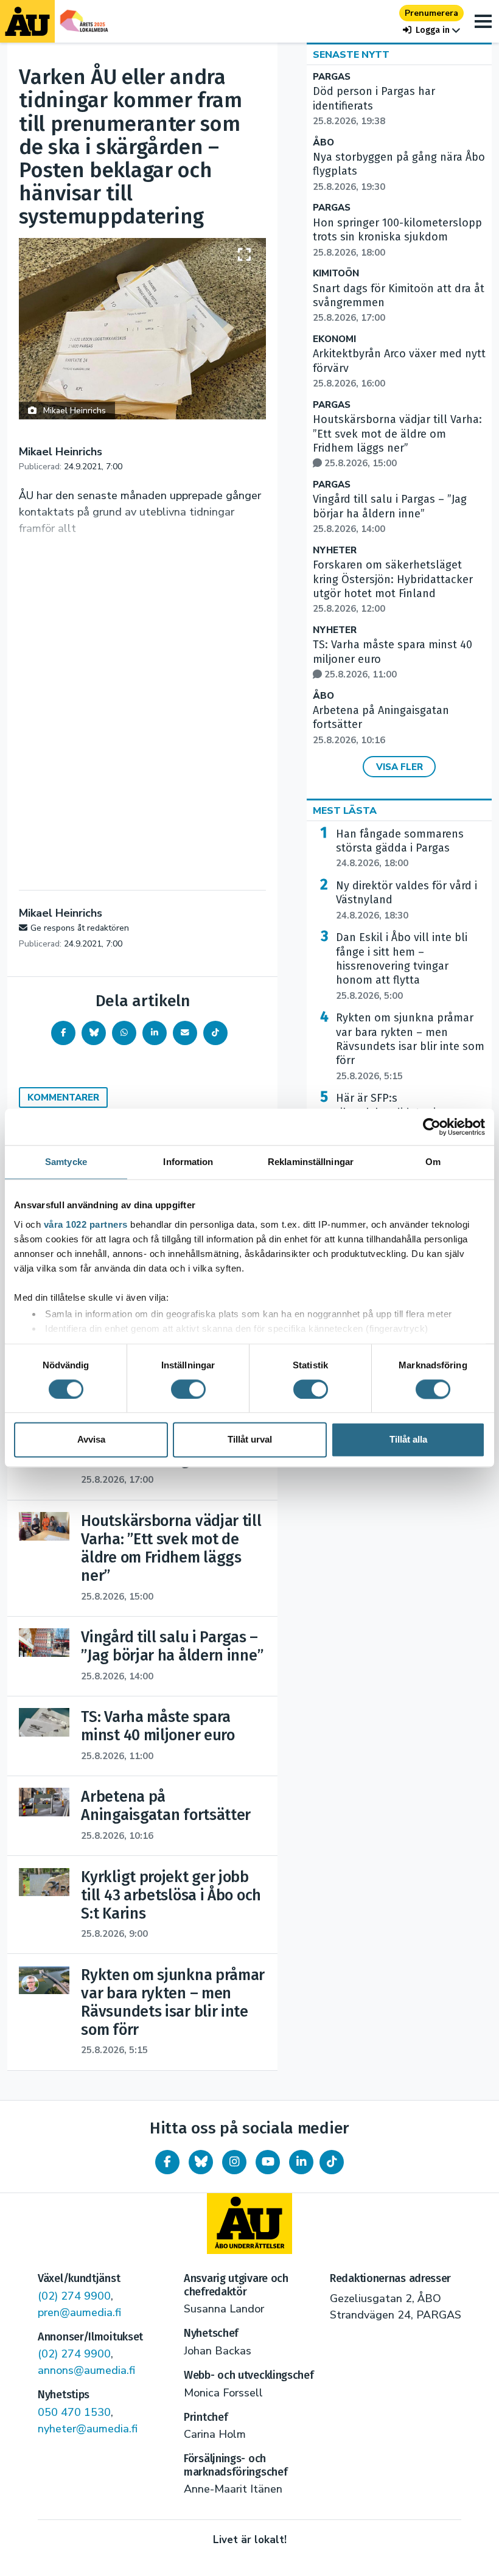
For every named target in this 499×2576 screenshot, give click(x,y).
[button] (431, 30)
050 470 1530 (74, 2412)
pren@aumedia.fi (79, 2312)
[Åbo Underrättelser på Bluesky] (201, 2162)
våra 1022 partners (86, 1224)
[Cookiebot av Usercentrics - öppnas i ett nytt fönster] (432, 1127)
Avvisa (91, 1440)
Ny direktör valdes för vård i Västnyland (407, 900)
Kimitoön (336, 274)
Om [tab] (433, 1162)
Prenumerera (431, 13)
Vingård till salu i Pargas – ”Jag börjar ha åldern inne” (390, 514)
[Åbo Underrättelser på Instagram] (234, 2162)
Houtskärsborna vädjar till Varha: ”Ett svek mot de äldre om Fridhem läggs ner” (397, 441)
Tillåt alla (408, 1440)
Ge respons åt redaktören (80, 928)
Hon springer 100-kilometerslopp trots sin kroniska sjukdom (397, 237)
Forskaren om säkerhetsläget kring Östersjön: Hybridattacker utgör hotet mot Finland (393, 586)
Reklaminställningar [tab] (311, 1162)
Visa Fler (400, 767)
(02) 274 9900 (74, 2296)
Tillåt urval (250, 1440)
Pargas (332, 77)
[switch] (188, 1389)
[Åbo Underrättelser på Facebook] (167, 2162)
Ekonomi (334, 339)
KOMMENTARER (63, 1097)
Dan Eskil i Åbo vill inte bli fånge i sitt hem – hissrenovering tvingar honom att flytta (402, 966)
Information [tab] (188, 1162)
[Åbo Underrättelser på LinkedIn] (301, 2162)
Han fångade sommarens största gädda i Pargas (400, 849)
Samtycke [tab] (66, 1162)
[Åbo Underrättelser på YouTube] (268, 2162)
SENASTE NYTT (351, 55)
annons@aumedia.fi (86, 2370)
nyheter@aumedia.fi (88, 2429)
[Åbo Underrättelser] (249, 2224)
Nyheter (335, 551)
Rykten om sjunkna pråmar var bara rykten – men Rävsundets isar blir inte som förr (410, 1047)
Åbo (323, 143)
